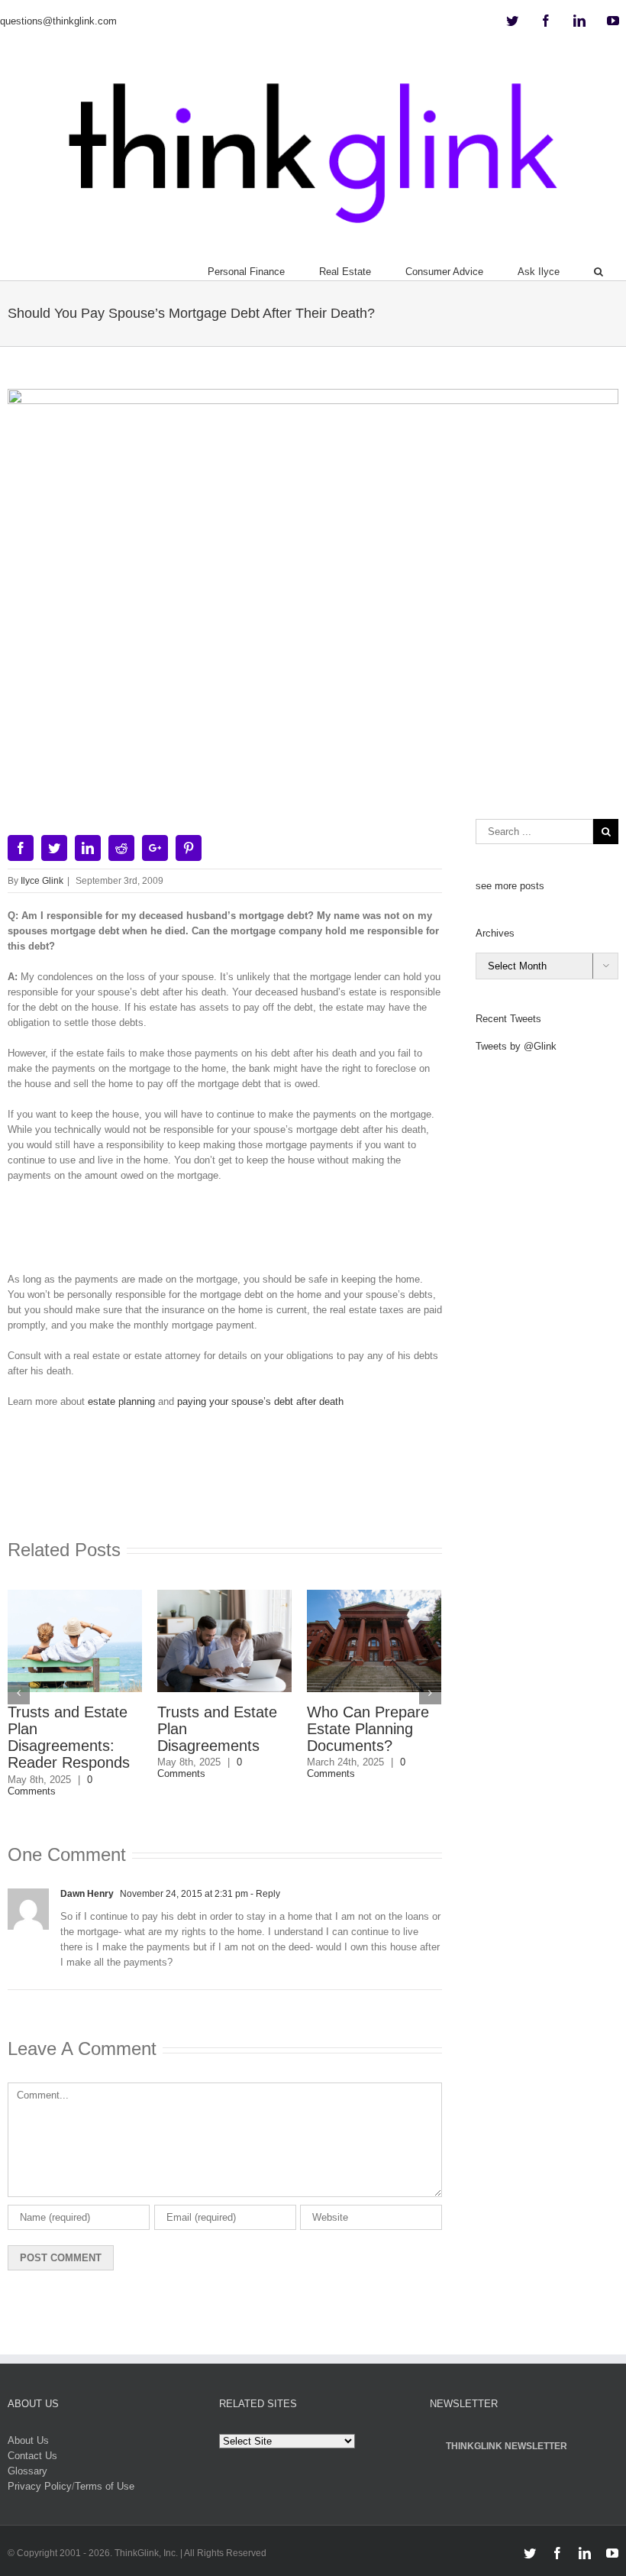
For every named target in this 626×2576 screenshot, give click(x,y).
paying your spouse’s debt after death (260, 1401)
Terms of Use (105, 2469)
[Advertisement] (286, 1233)
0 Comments (50, 1768)
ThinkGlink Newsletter (507, 2429)
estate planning (121, 1401)
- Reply (264, 1876)
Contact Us (32, 2439)
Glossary (27, 2454)
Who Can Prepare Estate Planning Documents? (218, 1729)
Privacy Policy (40, 2469)
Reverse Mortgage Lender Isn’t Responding (370, 1729)
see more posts (510, 886)
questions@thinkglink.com (58, 21)
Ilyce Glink (42, 881)
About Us (28, 2424)
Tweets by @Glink (516, 1046)
